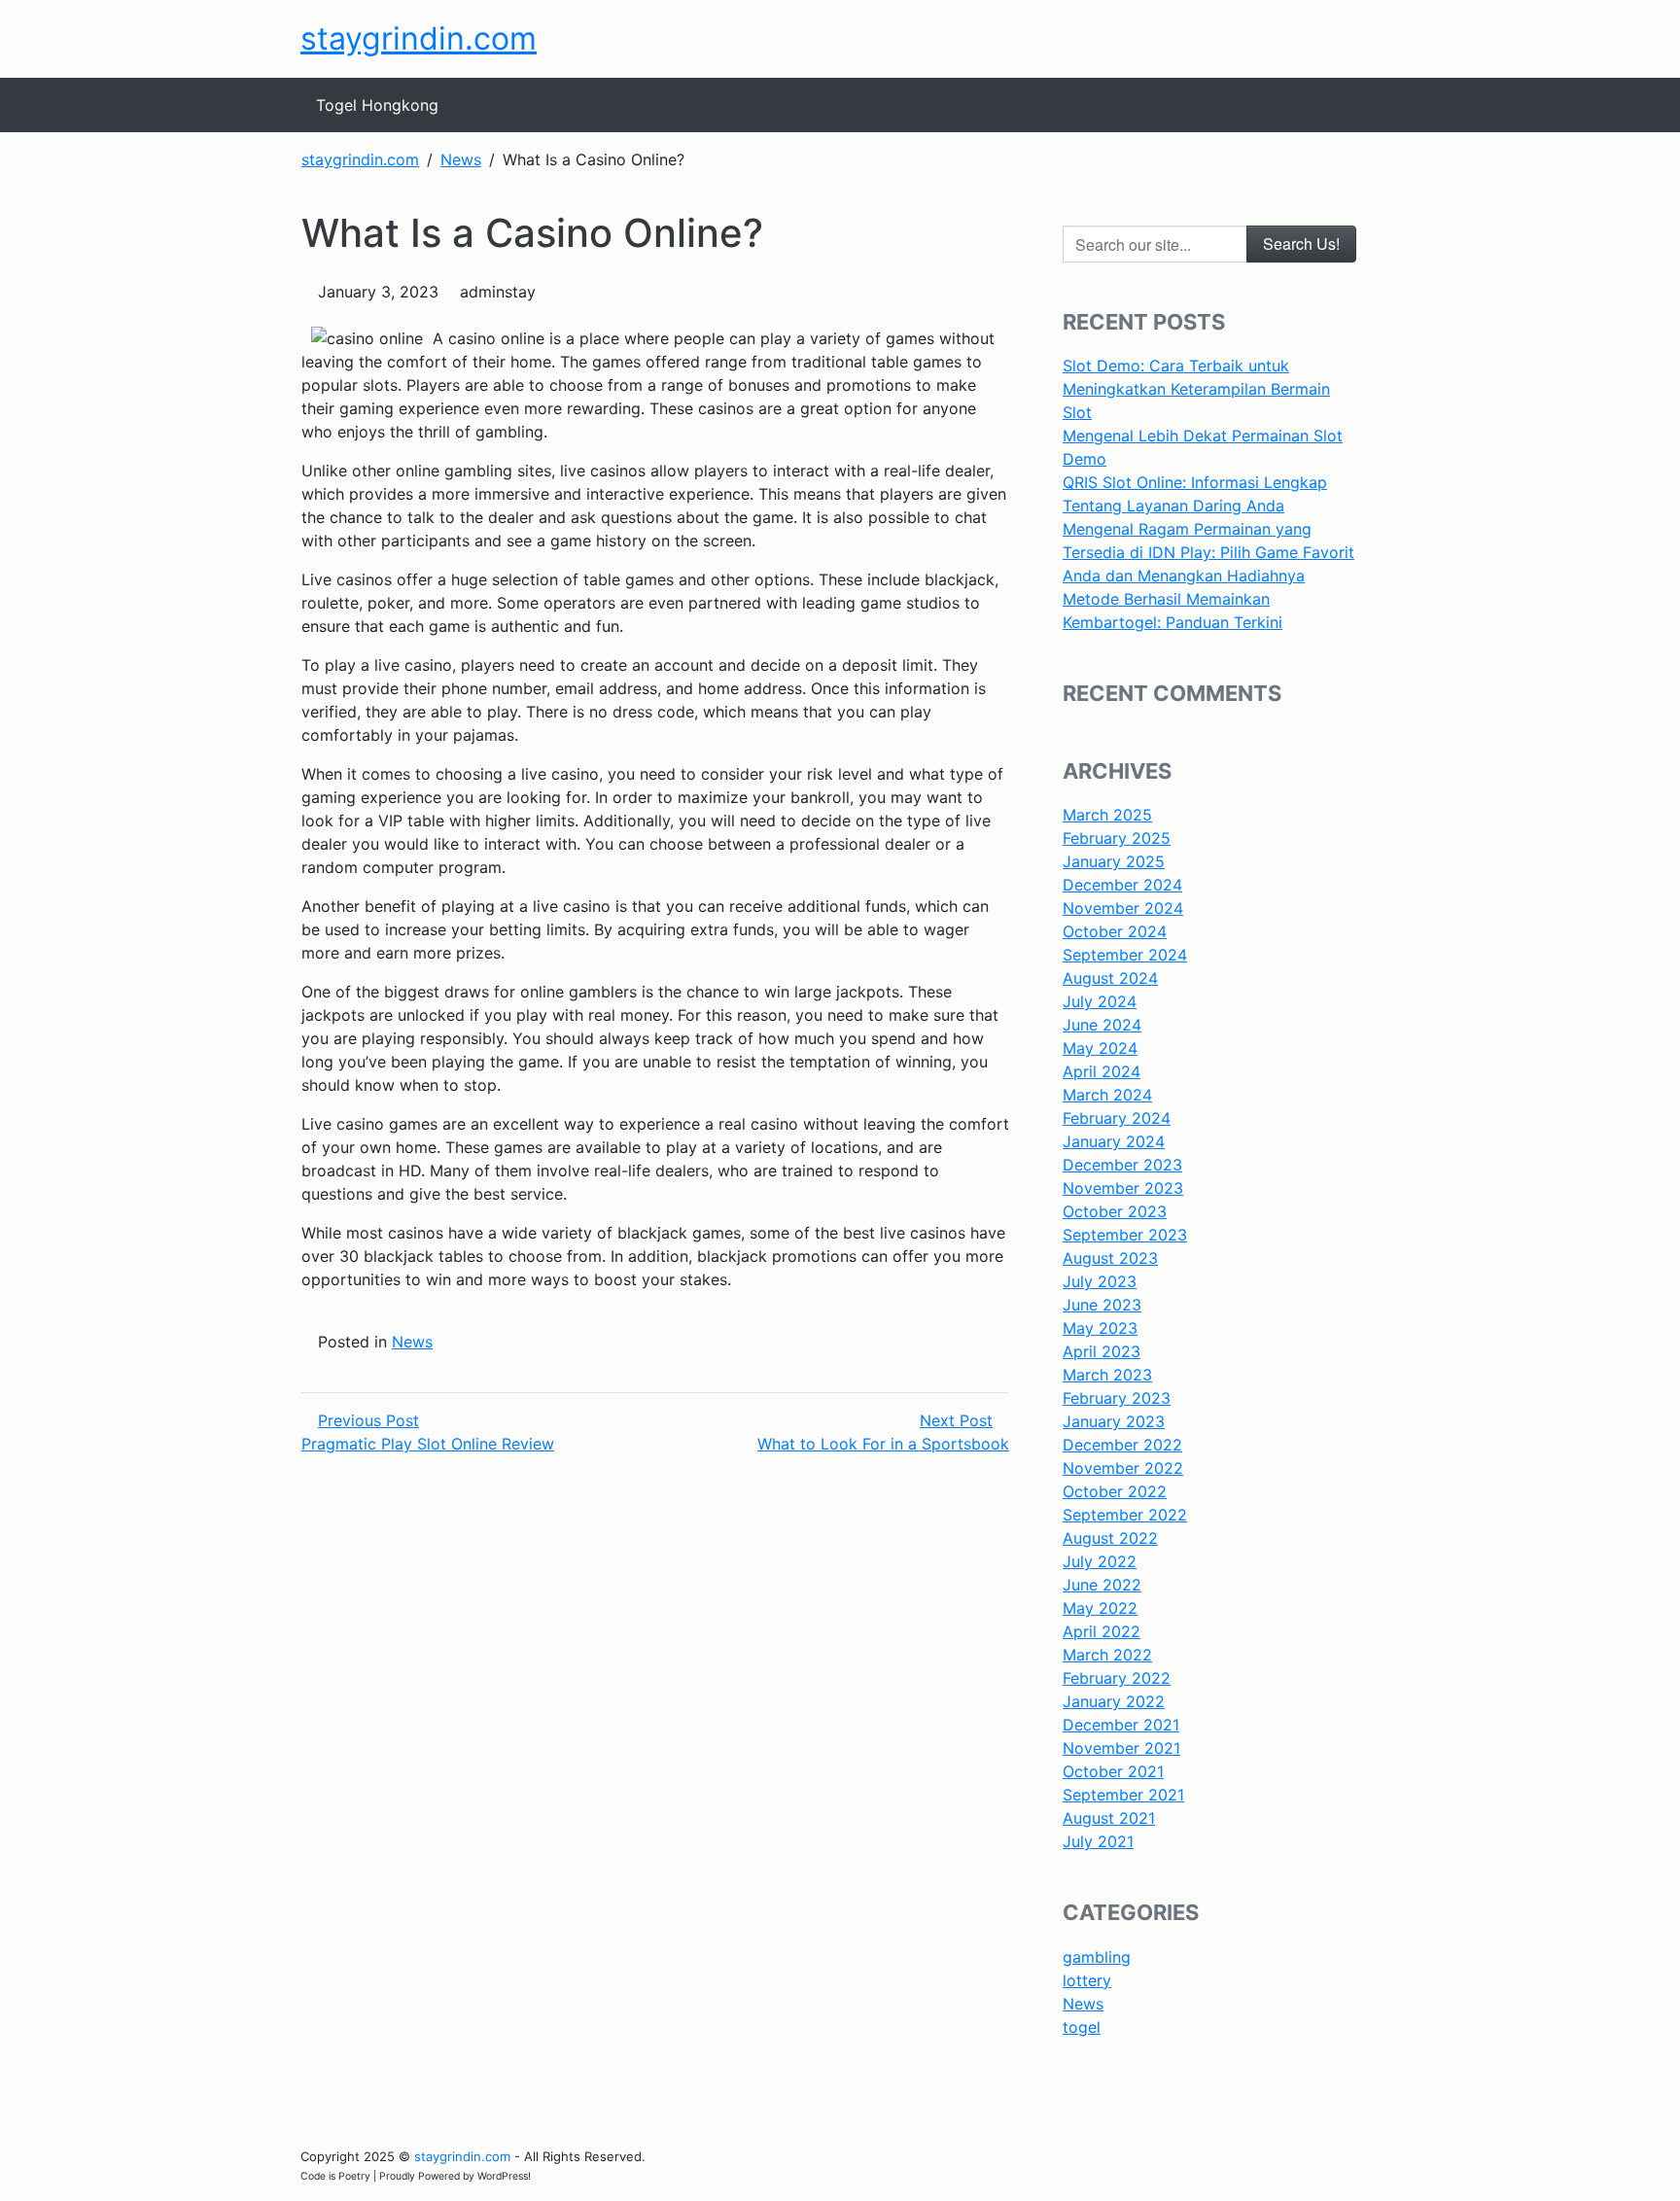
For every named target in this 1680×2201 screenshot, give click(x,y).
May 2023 (1100, 1328)
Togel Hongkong (377, 105)
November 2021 (1121, 1748)
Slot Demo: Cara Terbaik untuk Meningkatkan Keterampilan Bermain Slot (1196, 389)
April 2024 (1102, 1071)
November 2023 (1123, 1188)
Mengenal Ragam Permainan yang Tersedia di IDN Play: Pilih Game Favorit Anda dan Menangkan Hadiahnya (1208, 552)
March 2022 (1107, 1655)
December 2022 (1122, 1445)
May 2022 (1100, 1608)
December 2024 (1122, 885)
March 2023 (1107, 1375)
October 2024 (1115, 931)
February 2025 (1117, 838)
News (412, 1342)
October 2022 (1115, 1491)
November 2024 (1123, 908)
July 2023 (1100, 1281)
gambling (1097, 1957)
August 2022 (1110, 1538)
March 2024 (1107, 1095)
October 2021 (1113, 1771)
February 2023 (1117, 1398)
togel (1082, 2027)
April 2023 (1102, 1351)
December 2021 (1121, 1725)
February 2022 (1117, 1678)
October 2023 (1115, 1211)
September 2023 (1125, 1235)
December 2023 (1122, 1165)
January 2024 (1114, 1141)
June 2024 (1102, 1025)
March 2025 (1107, 815)
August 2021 (1109, 1818)
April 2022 (1102, 1631)
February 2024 (1117, 1118)
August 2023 (1110, 1258)
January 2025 (1114, 861)
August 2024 (1110, 978)
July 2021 (1098, 1841)
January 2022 (1114, 1701)
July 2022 (1100, 1561)
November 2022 (1123, 1468)
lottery (1087, 1980)
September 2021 (1123, 1795)
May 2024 (1100, 1048)
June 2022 (1102, 1585)
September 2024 (1125, 955)
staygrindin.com (419, 38)
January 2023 (1114, 1421)
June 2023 (1102, 1305)
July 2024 (1100, 1001)
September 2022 (1125, 1515)
